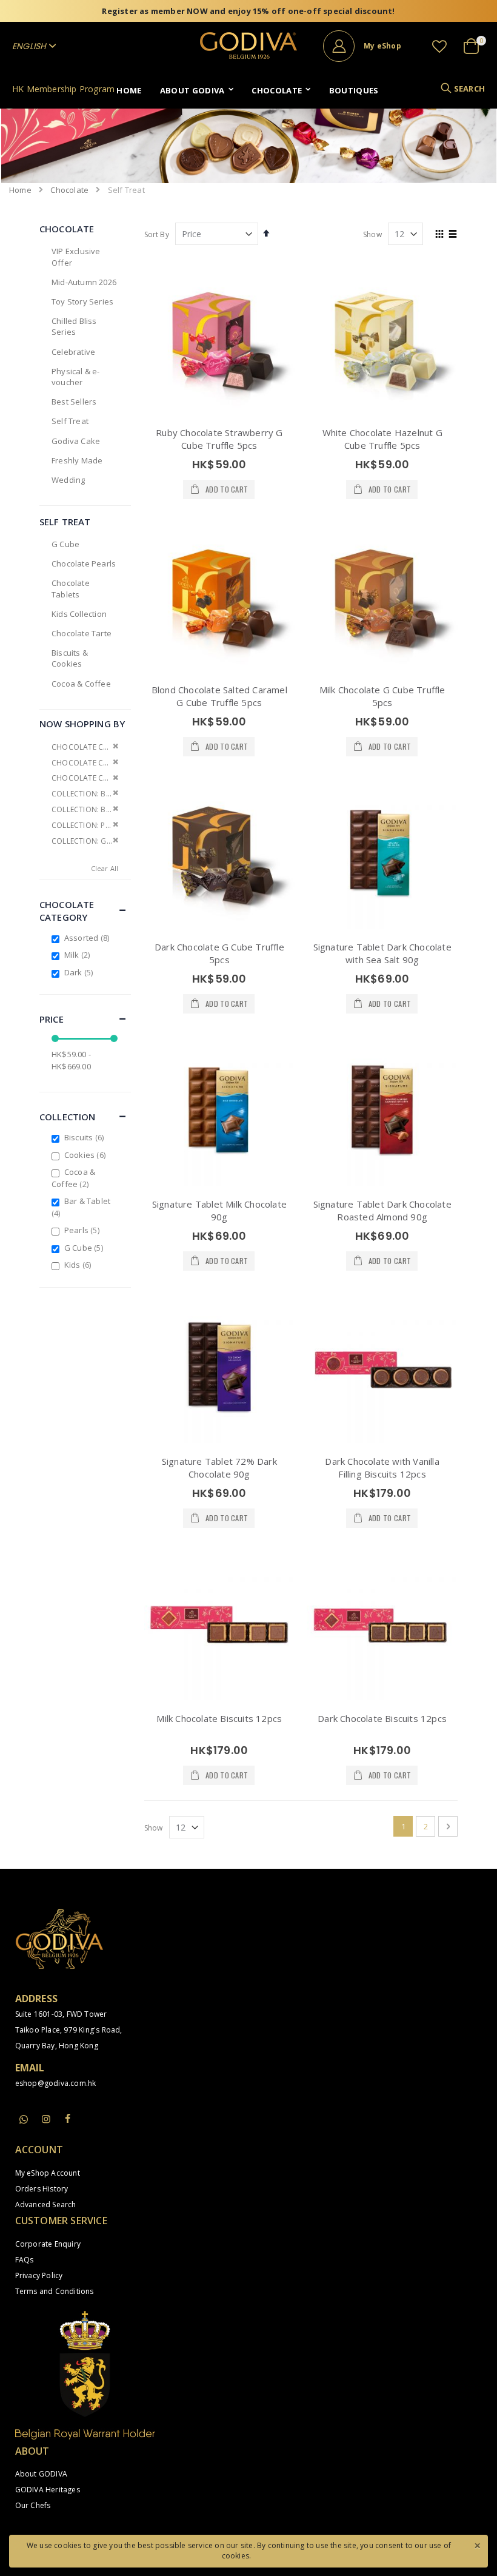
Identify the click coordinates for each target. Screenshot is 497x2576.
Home (20, 190)
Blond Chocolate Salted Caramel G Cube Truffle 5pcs (219, 696)
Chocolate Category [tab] (67, 911)
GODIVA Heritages (48, 2490)
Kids (79, 1265)
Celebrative (73, 352)
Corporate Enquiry (48, 2244)
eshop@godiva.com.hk (56, 2083)
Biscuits (85, 1137)
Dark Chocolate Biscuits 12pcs (382, 1718)
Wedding (68, 480)
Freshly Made (77, 460)
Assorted (88, 938)
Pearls (83, 1230)
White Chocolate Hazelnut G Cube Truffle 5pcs (382, 439)
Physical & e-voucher (76, 377)
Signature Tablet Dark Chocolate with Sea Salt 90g (382, 953)
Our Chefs (33, 2505)
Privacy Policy (39, 2275)
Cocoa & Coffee (81, 684)
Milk (79, 955)
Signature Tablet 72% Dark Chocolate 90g (219, 1468)
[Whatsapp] (24, 2120)
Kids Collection (79, 614)
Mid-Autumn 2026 (84, 282)
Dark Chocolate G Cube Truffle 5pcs (219, 953)
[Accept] (477, 2544)
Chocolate (69, 190)
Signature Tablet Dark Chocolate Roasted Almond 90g (382, 1210)
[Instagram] (46, 2119)
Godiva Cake (76, 441)
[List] (453, 235)
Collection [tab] (68, 1117)
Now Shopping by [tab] (82, 724)
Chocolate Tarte (82, 633)
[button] (439, 46)
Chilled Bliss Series (74, 326)
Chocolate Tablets (71, 588)
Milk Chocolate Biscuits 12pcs (219, 1718)
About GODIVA (41, 2474)
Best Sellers (74, 402)
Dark (80, 972)
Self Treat (70, 421)
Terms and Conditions (55, 2291)
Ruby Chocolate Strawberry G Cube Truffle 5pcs (219, 439)
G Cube (65, 544)
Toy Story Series (82, 301)
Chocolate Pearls (84, 563)
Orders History (42, 2189)
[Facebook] (68, 2119)
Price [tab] (52, 1019)
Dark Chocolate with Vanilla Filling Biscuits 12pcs (382, 1468)
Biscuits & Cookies (70, 658)
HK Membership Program (63, 89)
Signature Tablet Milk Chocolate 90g (219, 1210)
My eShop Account (48, 2173)
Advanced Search (46, 2204)
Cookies (86, 1155)
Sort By (157, 234)
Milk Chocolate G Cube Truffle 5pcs (382, 696)
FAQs (25, 2260)
